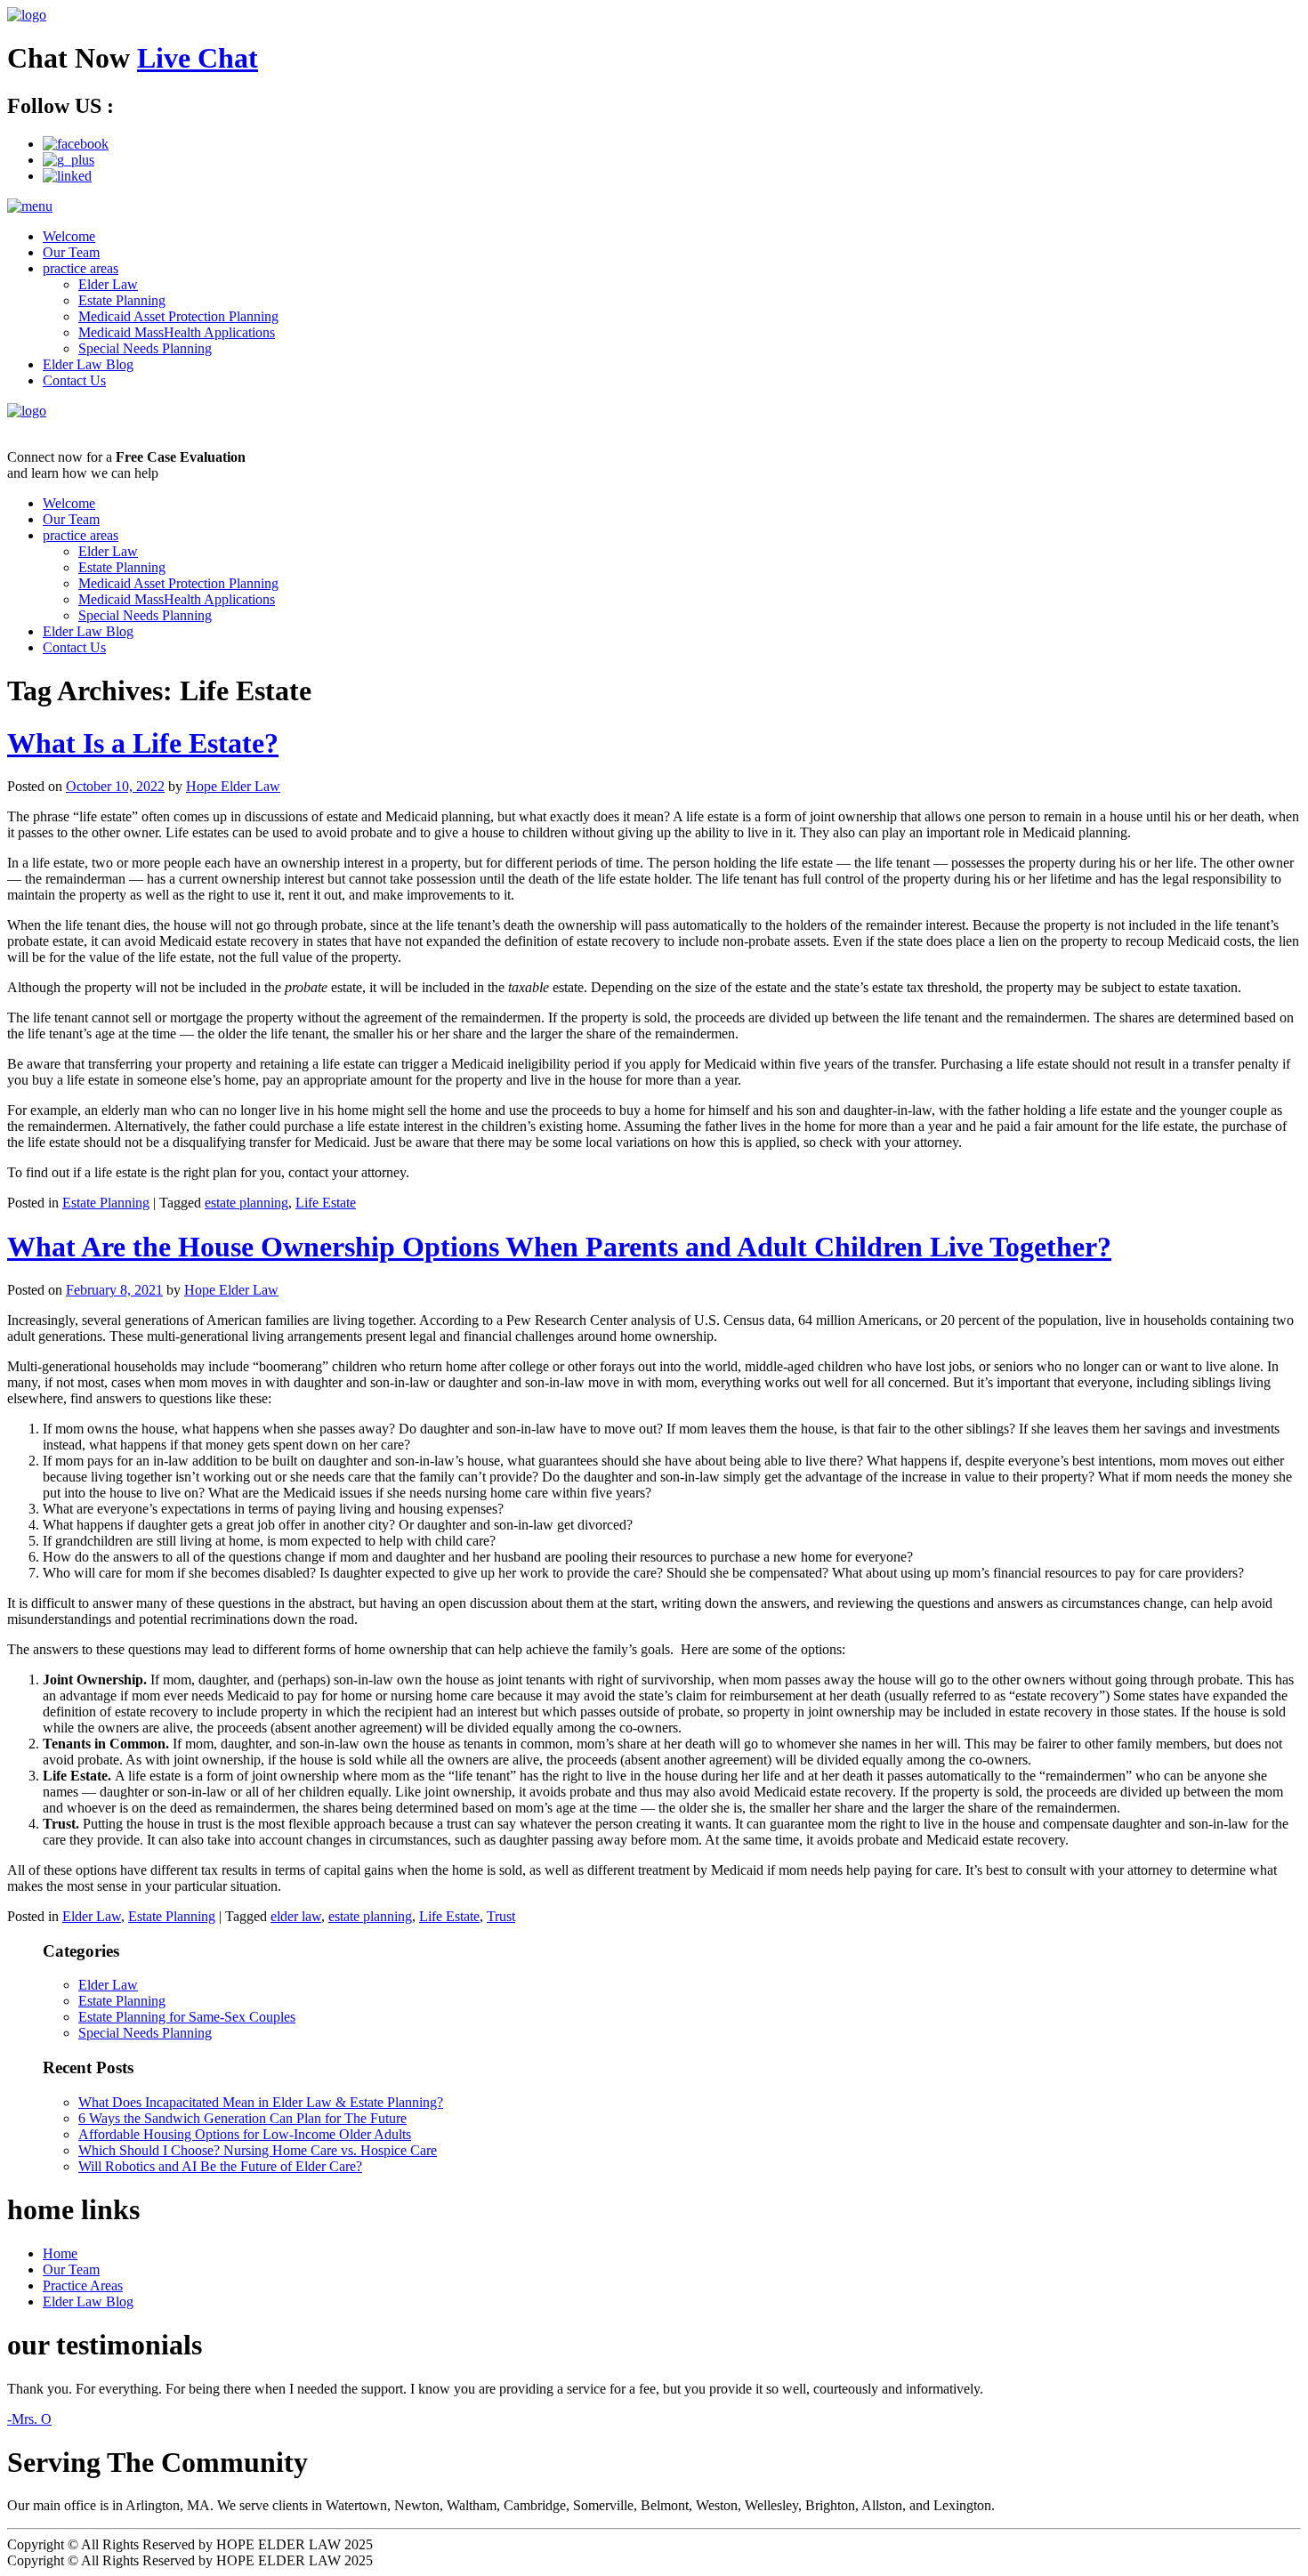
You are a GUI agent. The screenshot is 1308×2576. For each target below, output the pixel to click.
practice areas (81, 268)
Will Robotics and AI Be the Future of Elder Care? (220, 2166)
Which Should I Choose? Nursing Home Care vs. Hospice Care (258, 2150)
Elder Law (108, 284)
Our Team (71, 252)
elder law (296, 1916)
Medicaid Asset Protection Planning (178, 316)
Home (60, 2253)
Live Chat (198, 58)
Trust (501, 1916)
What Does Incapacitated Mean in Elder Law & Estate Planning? (261, 2102)
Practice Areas (83, 2285)
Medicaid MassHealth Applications (177, 332)
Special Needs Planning (145, 348)
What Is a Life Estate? (143, 743)
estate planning (246, 1203)
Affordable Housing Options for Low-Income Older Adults (245, 2134)
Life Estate (326, 1203)
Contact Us (74, 380)
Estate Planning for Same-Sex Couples (187, 2017)
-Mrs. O (29, 2419)
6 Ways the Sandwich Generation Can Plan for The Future (242, 2118)
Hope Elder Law (233, 786)
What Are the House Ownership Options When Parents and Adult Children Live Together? (559, 1247)
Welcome (69, 236)
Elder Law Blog (88, 364)
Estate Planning (122, 300)
